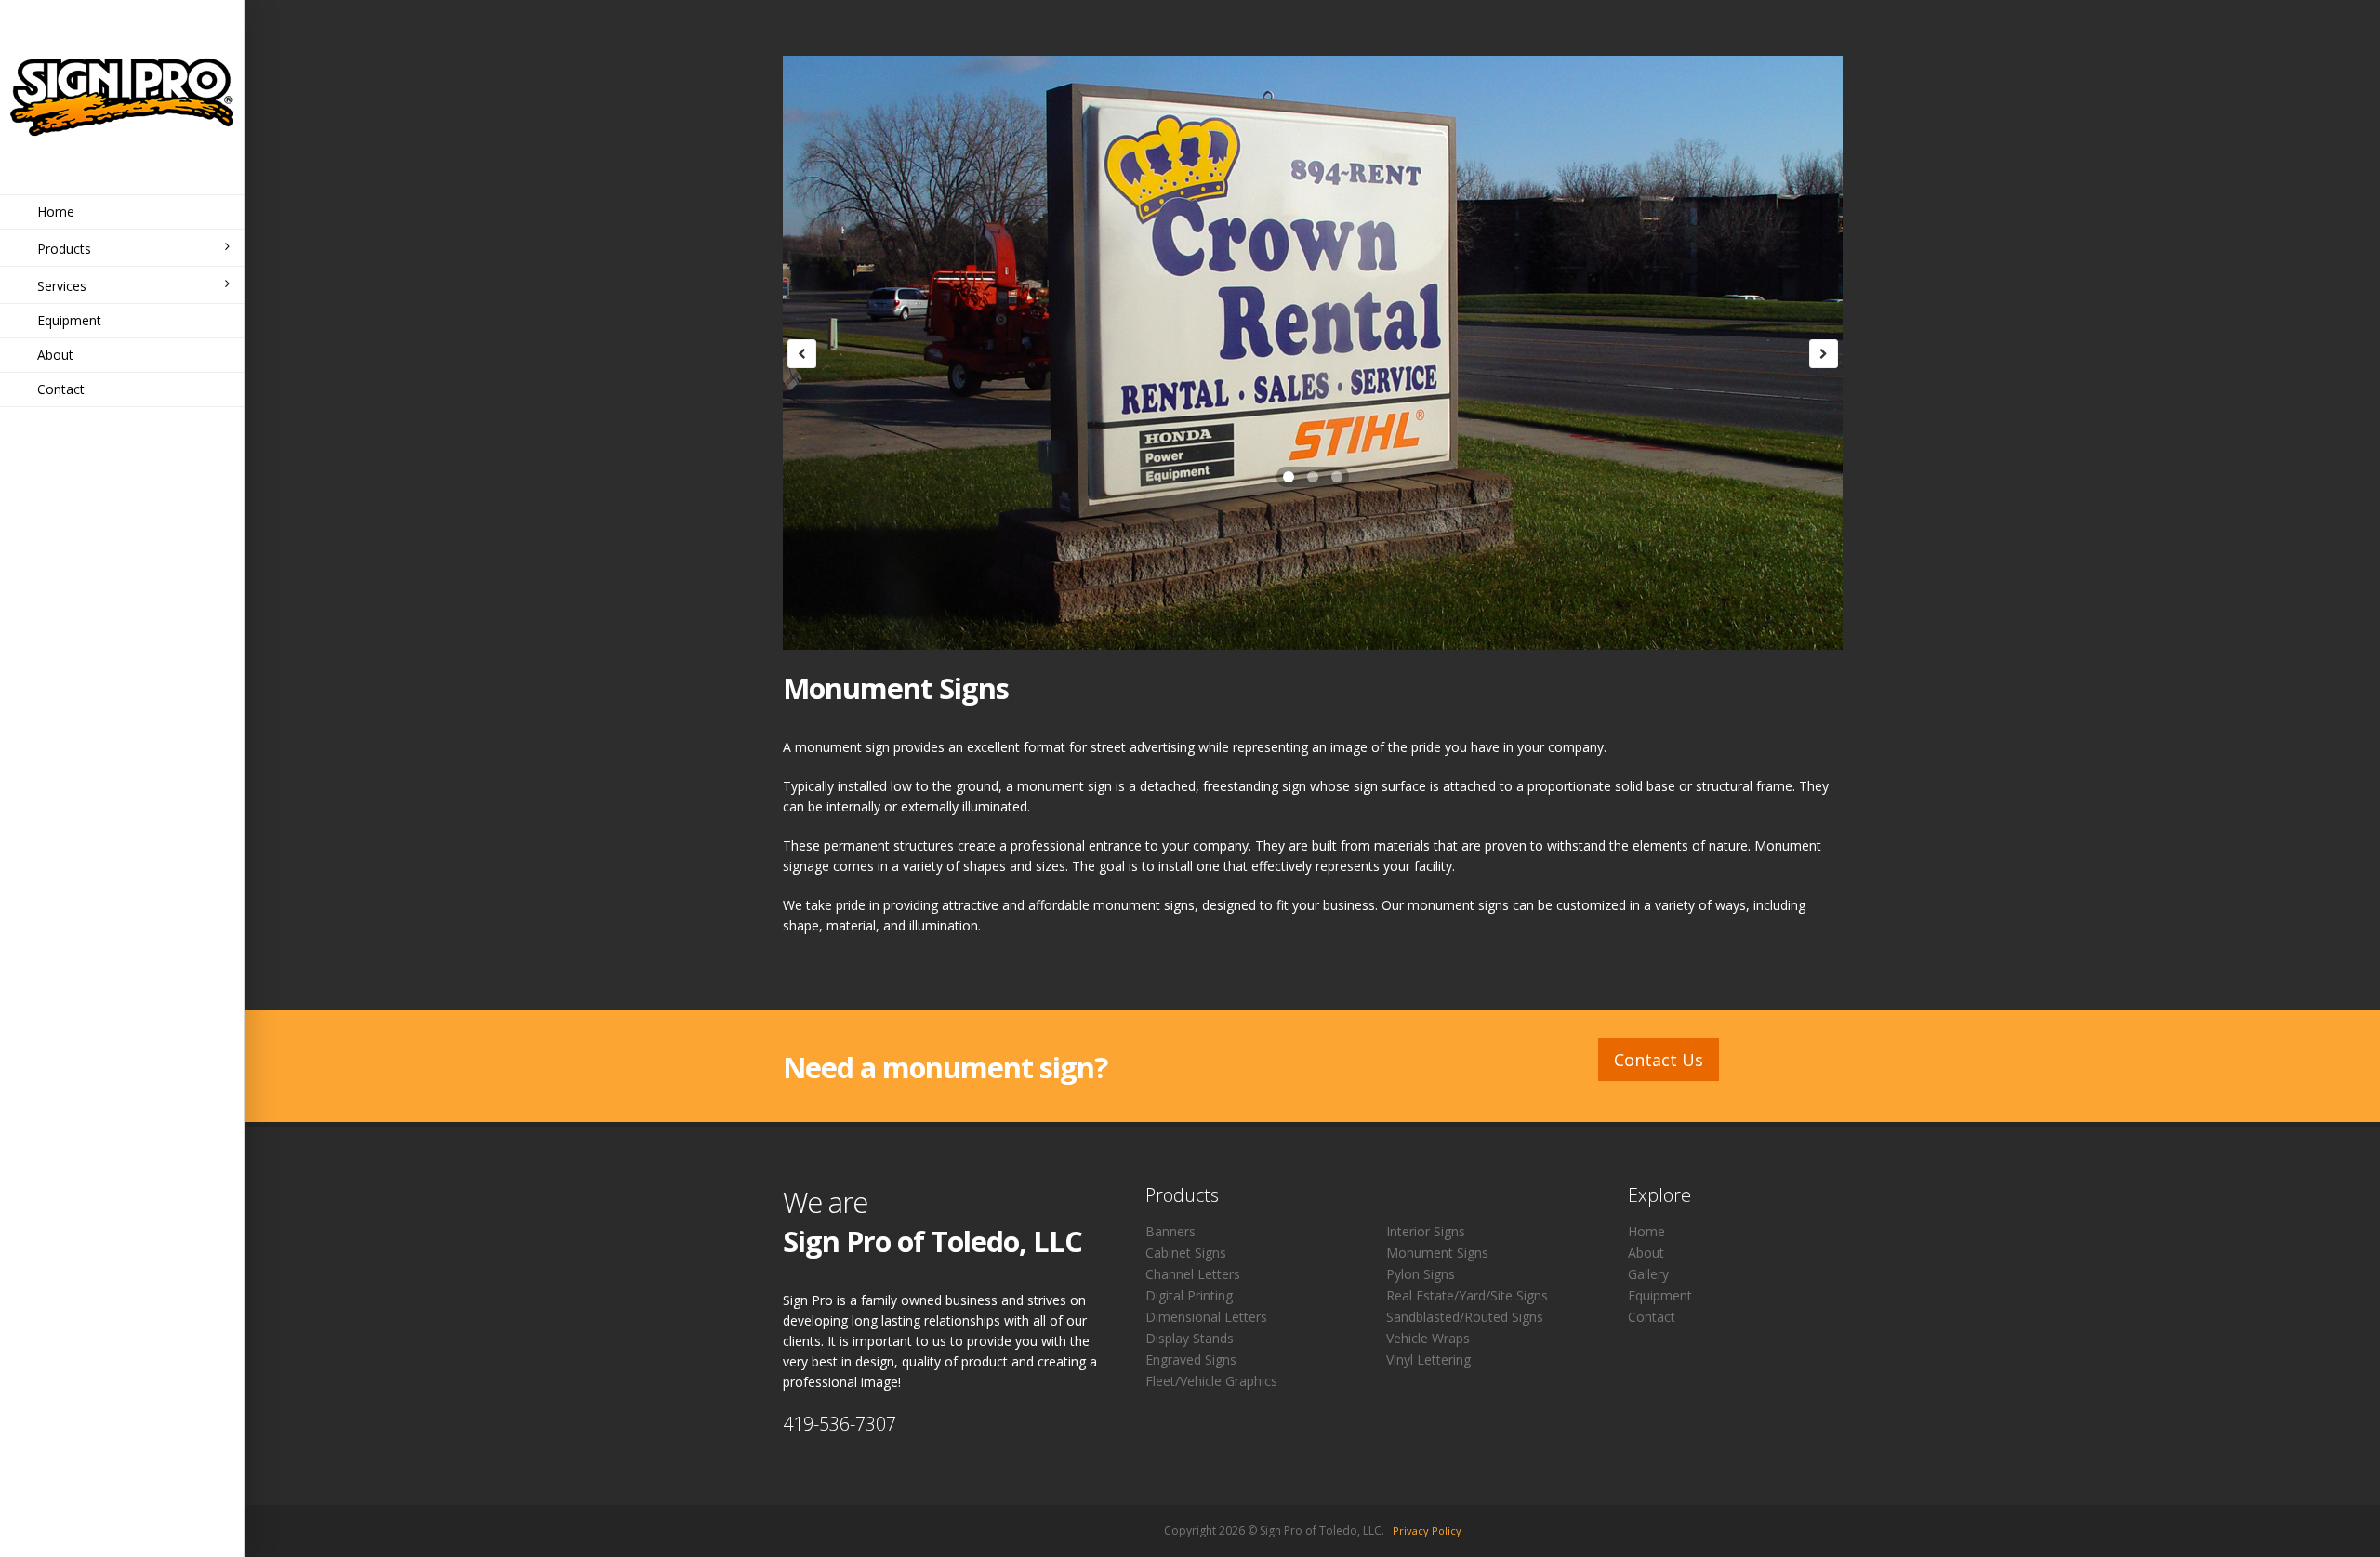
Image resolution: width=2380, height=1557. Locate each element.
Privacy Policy (1427, 1531)
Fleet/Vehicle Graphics (1211, 1381)
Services (62, 286)
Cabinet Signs (1186, 1253)
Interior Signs (1426, 1231)
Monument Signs (1437, 1253)
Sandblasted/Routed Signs (1465, 1317)
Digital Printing (1189, 1295)
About (55, 355)
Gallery (1648, 1274)
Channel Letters (1193, 1274)
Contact (61, 389)
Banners (1170, 1231)
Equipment (69, 320)
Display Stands (1190, 1338)
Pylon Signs (1421, 1274)
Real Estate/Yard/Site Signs (1467, 1295)
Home (56, 211)
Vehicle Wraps (1428, 1338)
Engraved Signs (1191, 1359)
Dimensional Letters (1206, 1317)
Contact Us (1659, 1060)
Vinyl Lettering (1428, 1359)
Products (64, 249)
